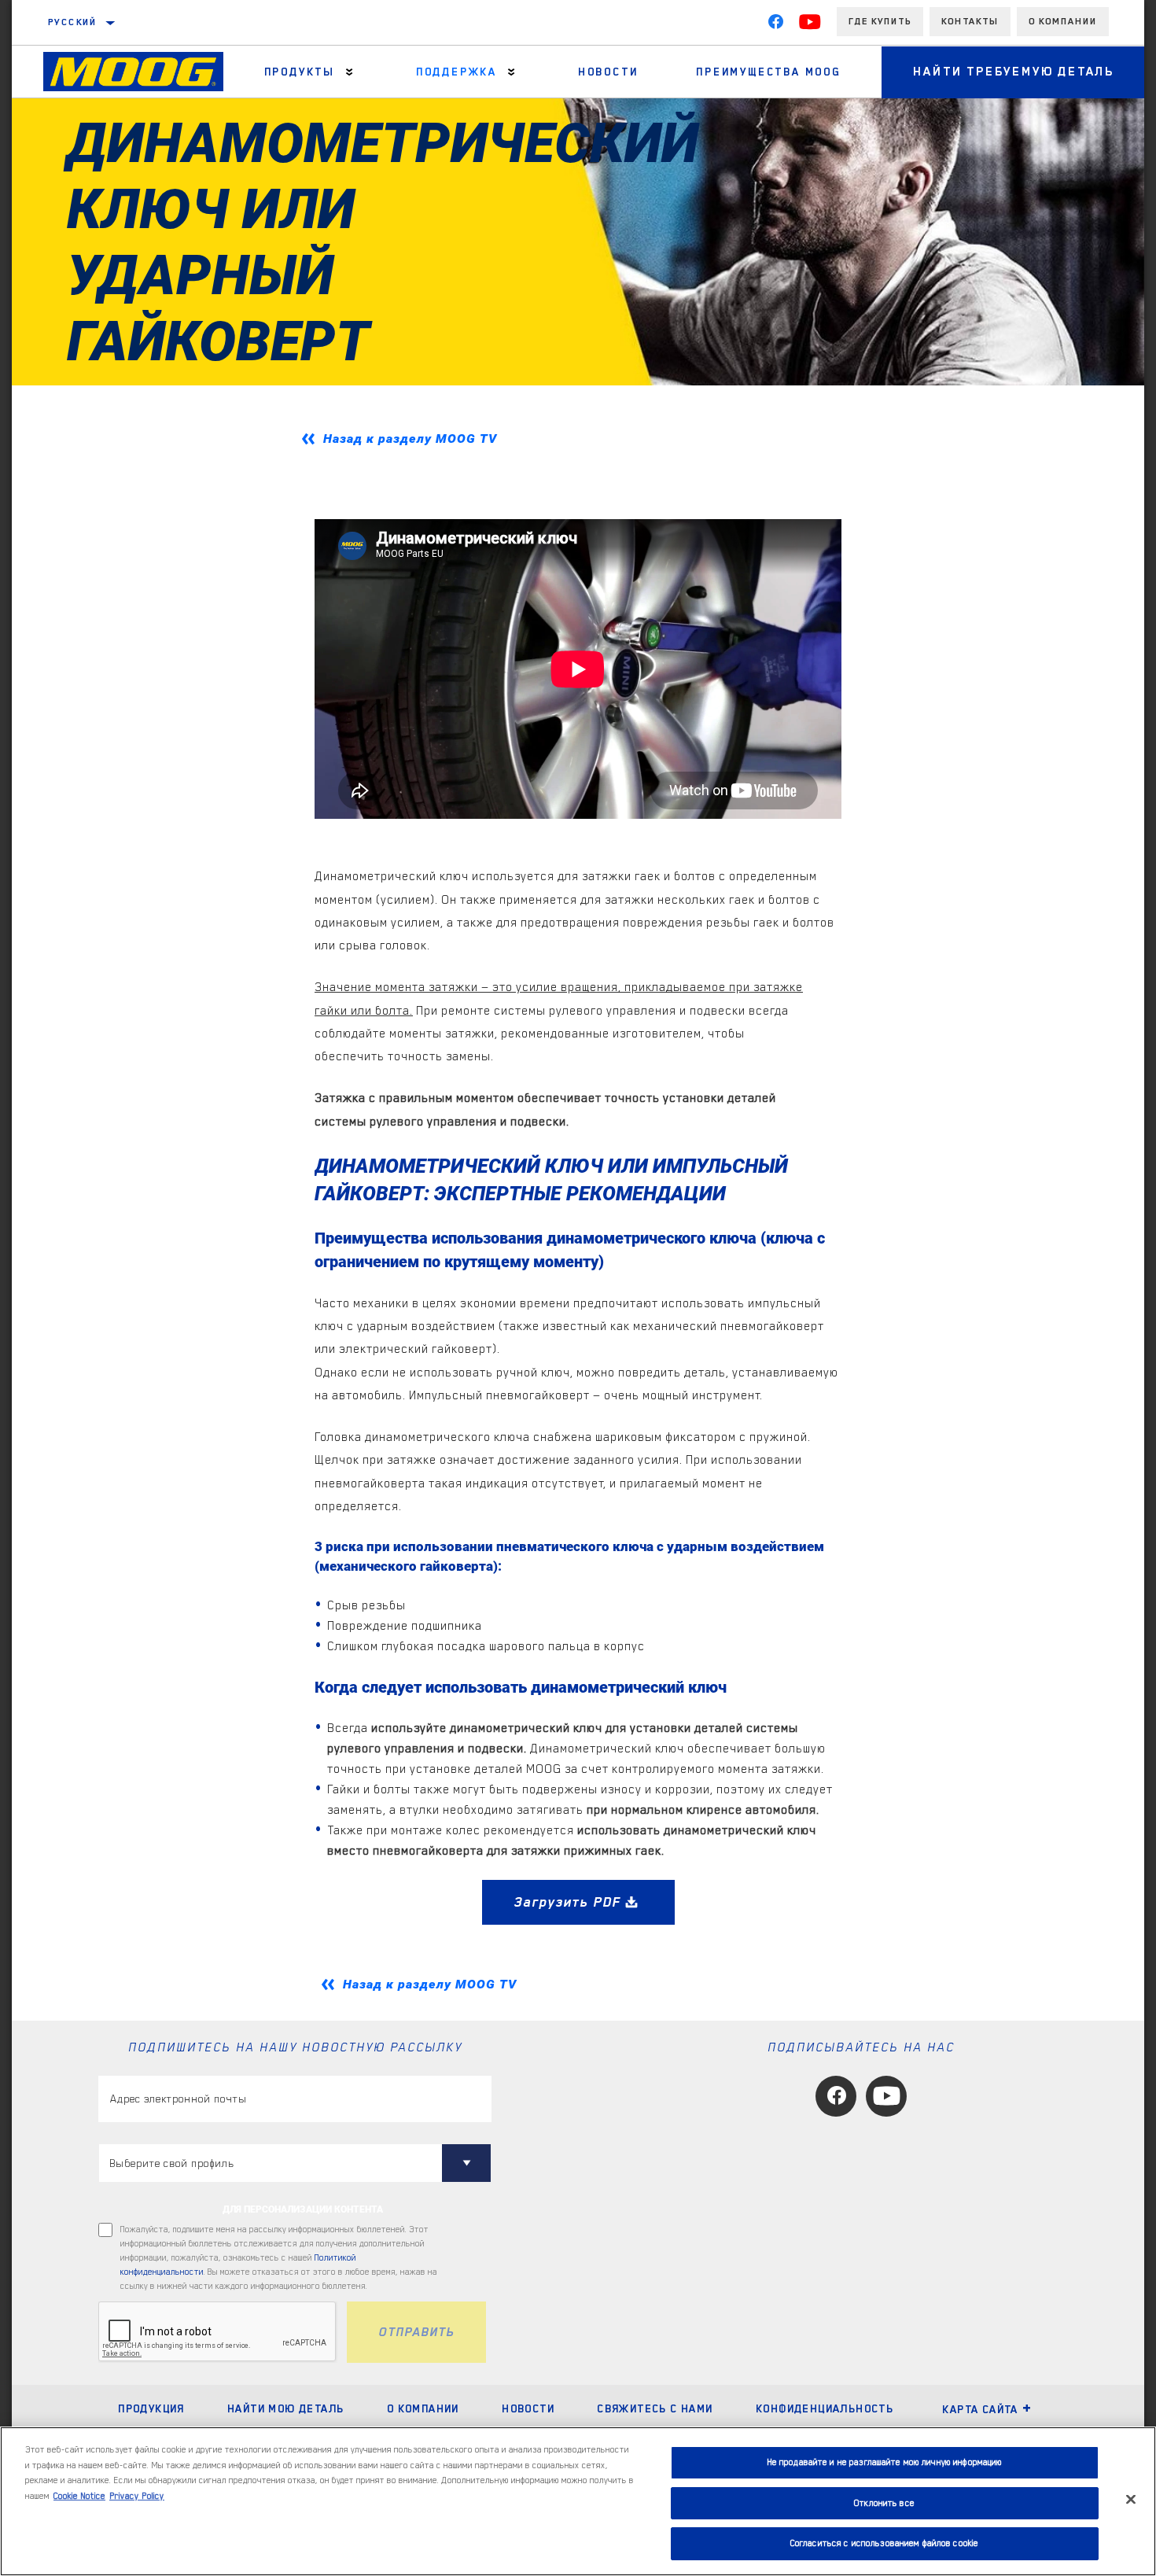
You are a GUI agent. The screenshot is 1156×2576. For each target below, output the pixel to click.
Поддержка (457, 72)
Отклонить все (884, 2503)
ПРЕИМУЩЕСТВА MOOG (769, 72)
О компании (1063, 21)
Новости (528, 2408)
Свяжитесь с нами (655, 2408)
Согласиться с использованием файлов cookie (884, 2543)
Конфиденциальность (825, 2408)
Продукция (151, 2408)
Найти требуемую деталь (1014, 72)
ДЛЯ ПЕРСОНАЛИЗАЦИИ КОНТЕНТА (303, 2209)
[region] (578, 2501)
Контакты (970, 21)
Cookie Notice (79, 2496)
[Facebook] (775, 25)
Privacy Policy (137, 2496)
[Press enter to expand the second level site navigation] (350, 72)
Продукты (300, 72)
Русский (73, 22)
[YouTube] (810, 25)
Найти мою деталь (285, 2408)
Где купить (880, 21)
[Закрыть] (1131, 2500)
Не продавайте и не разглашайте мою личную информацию (885, 2462)
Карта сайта (980, 2409)
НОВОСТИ (608, 72)
